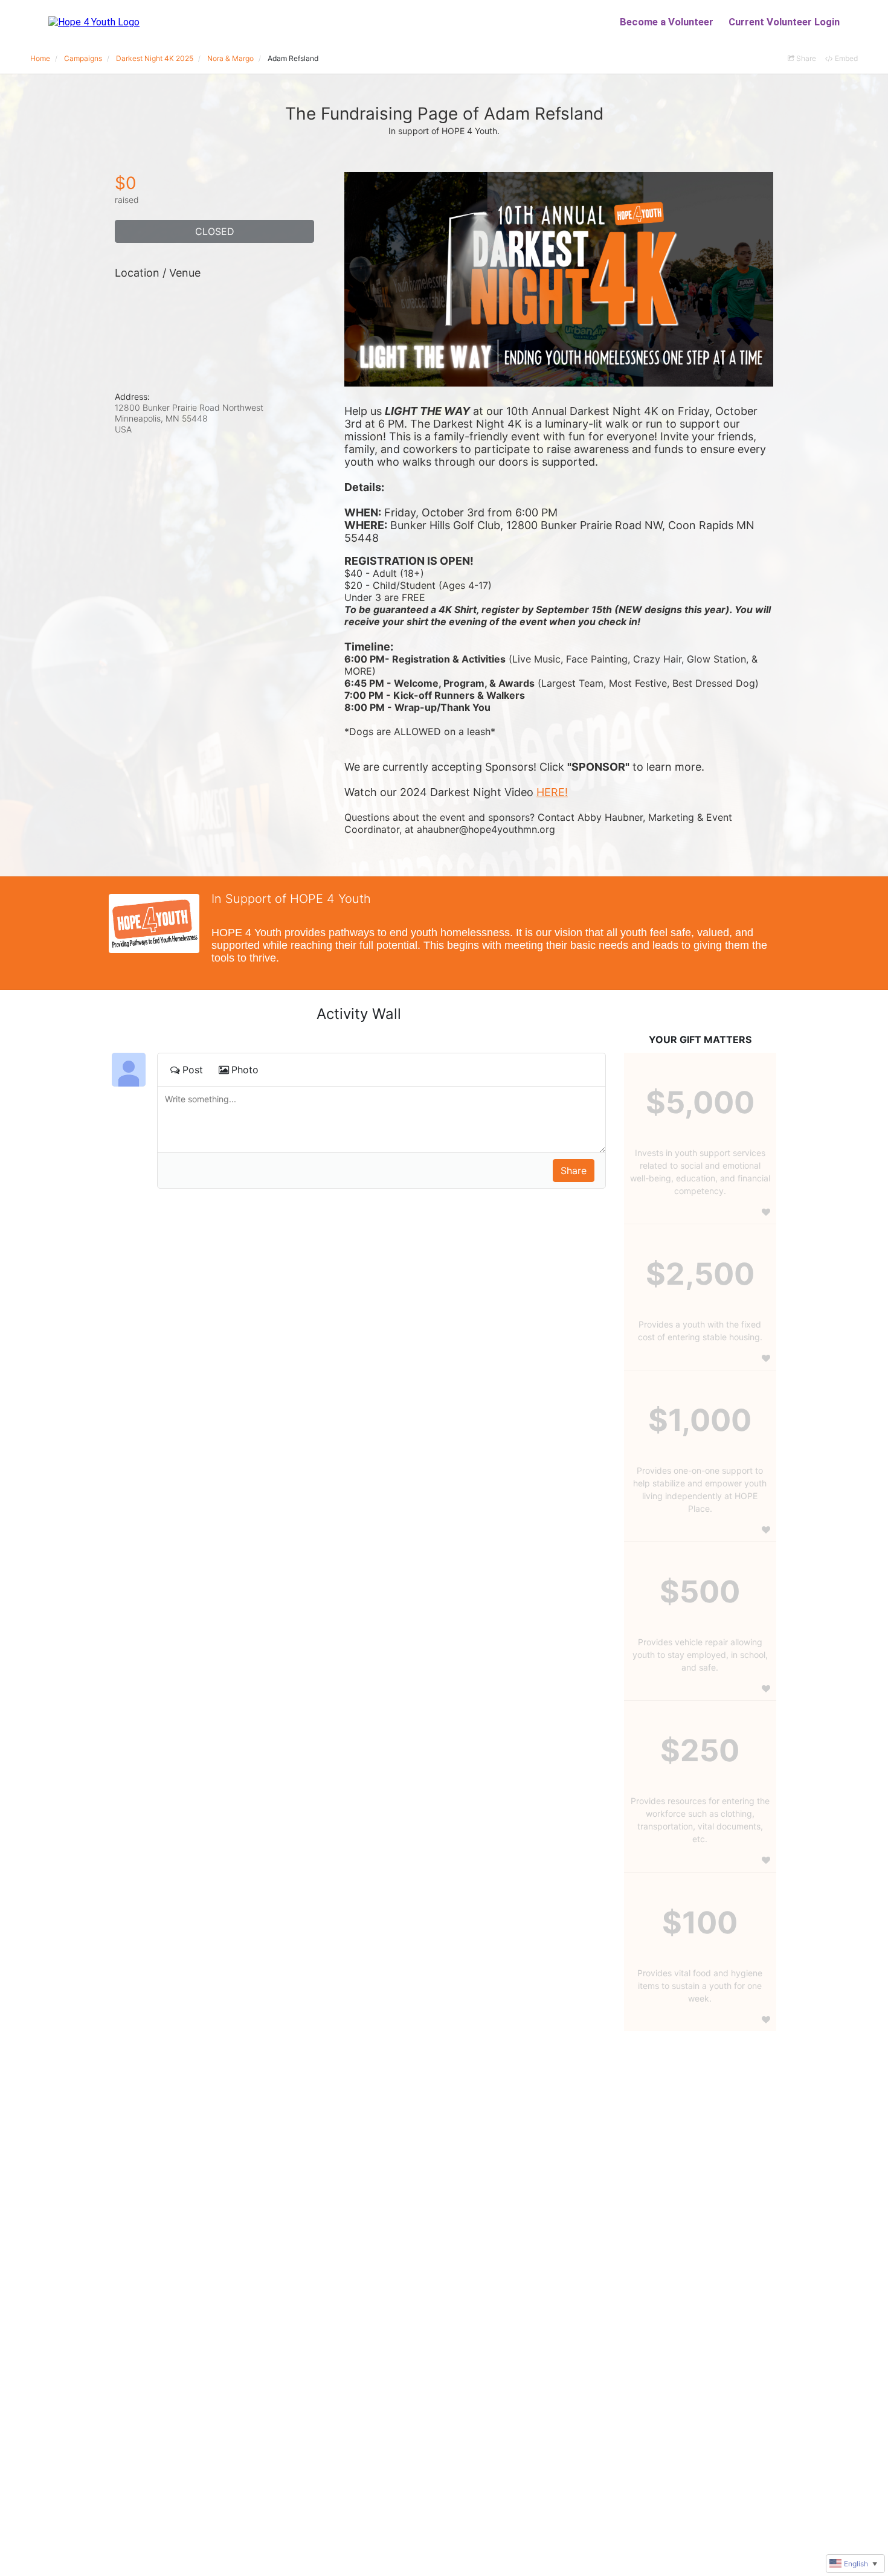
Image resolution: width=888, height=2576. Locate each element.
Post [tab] (193, 1070)
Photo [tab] (245, 1070)
